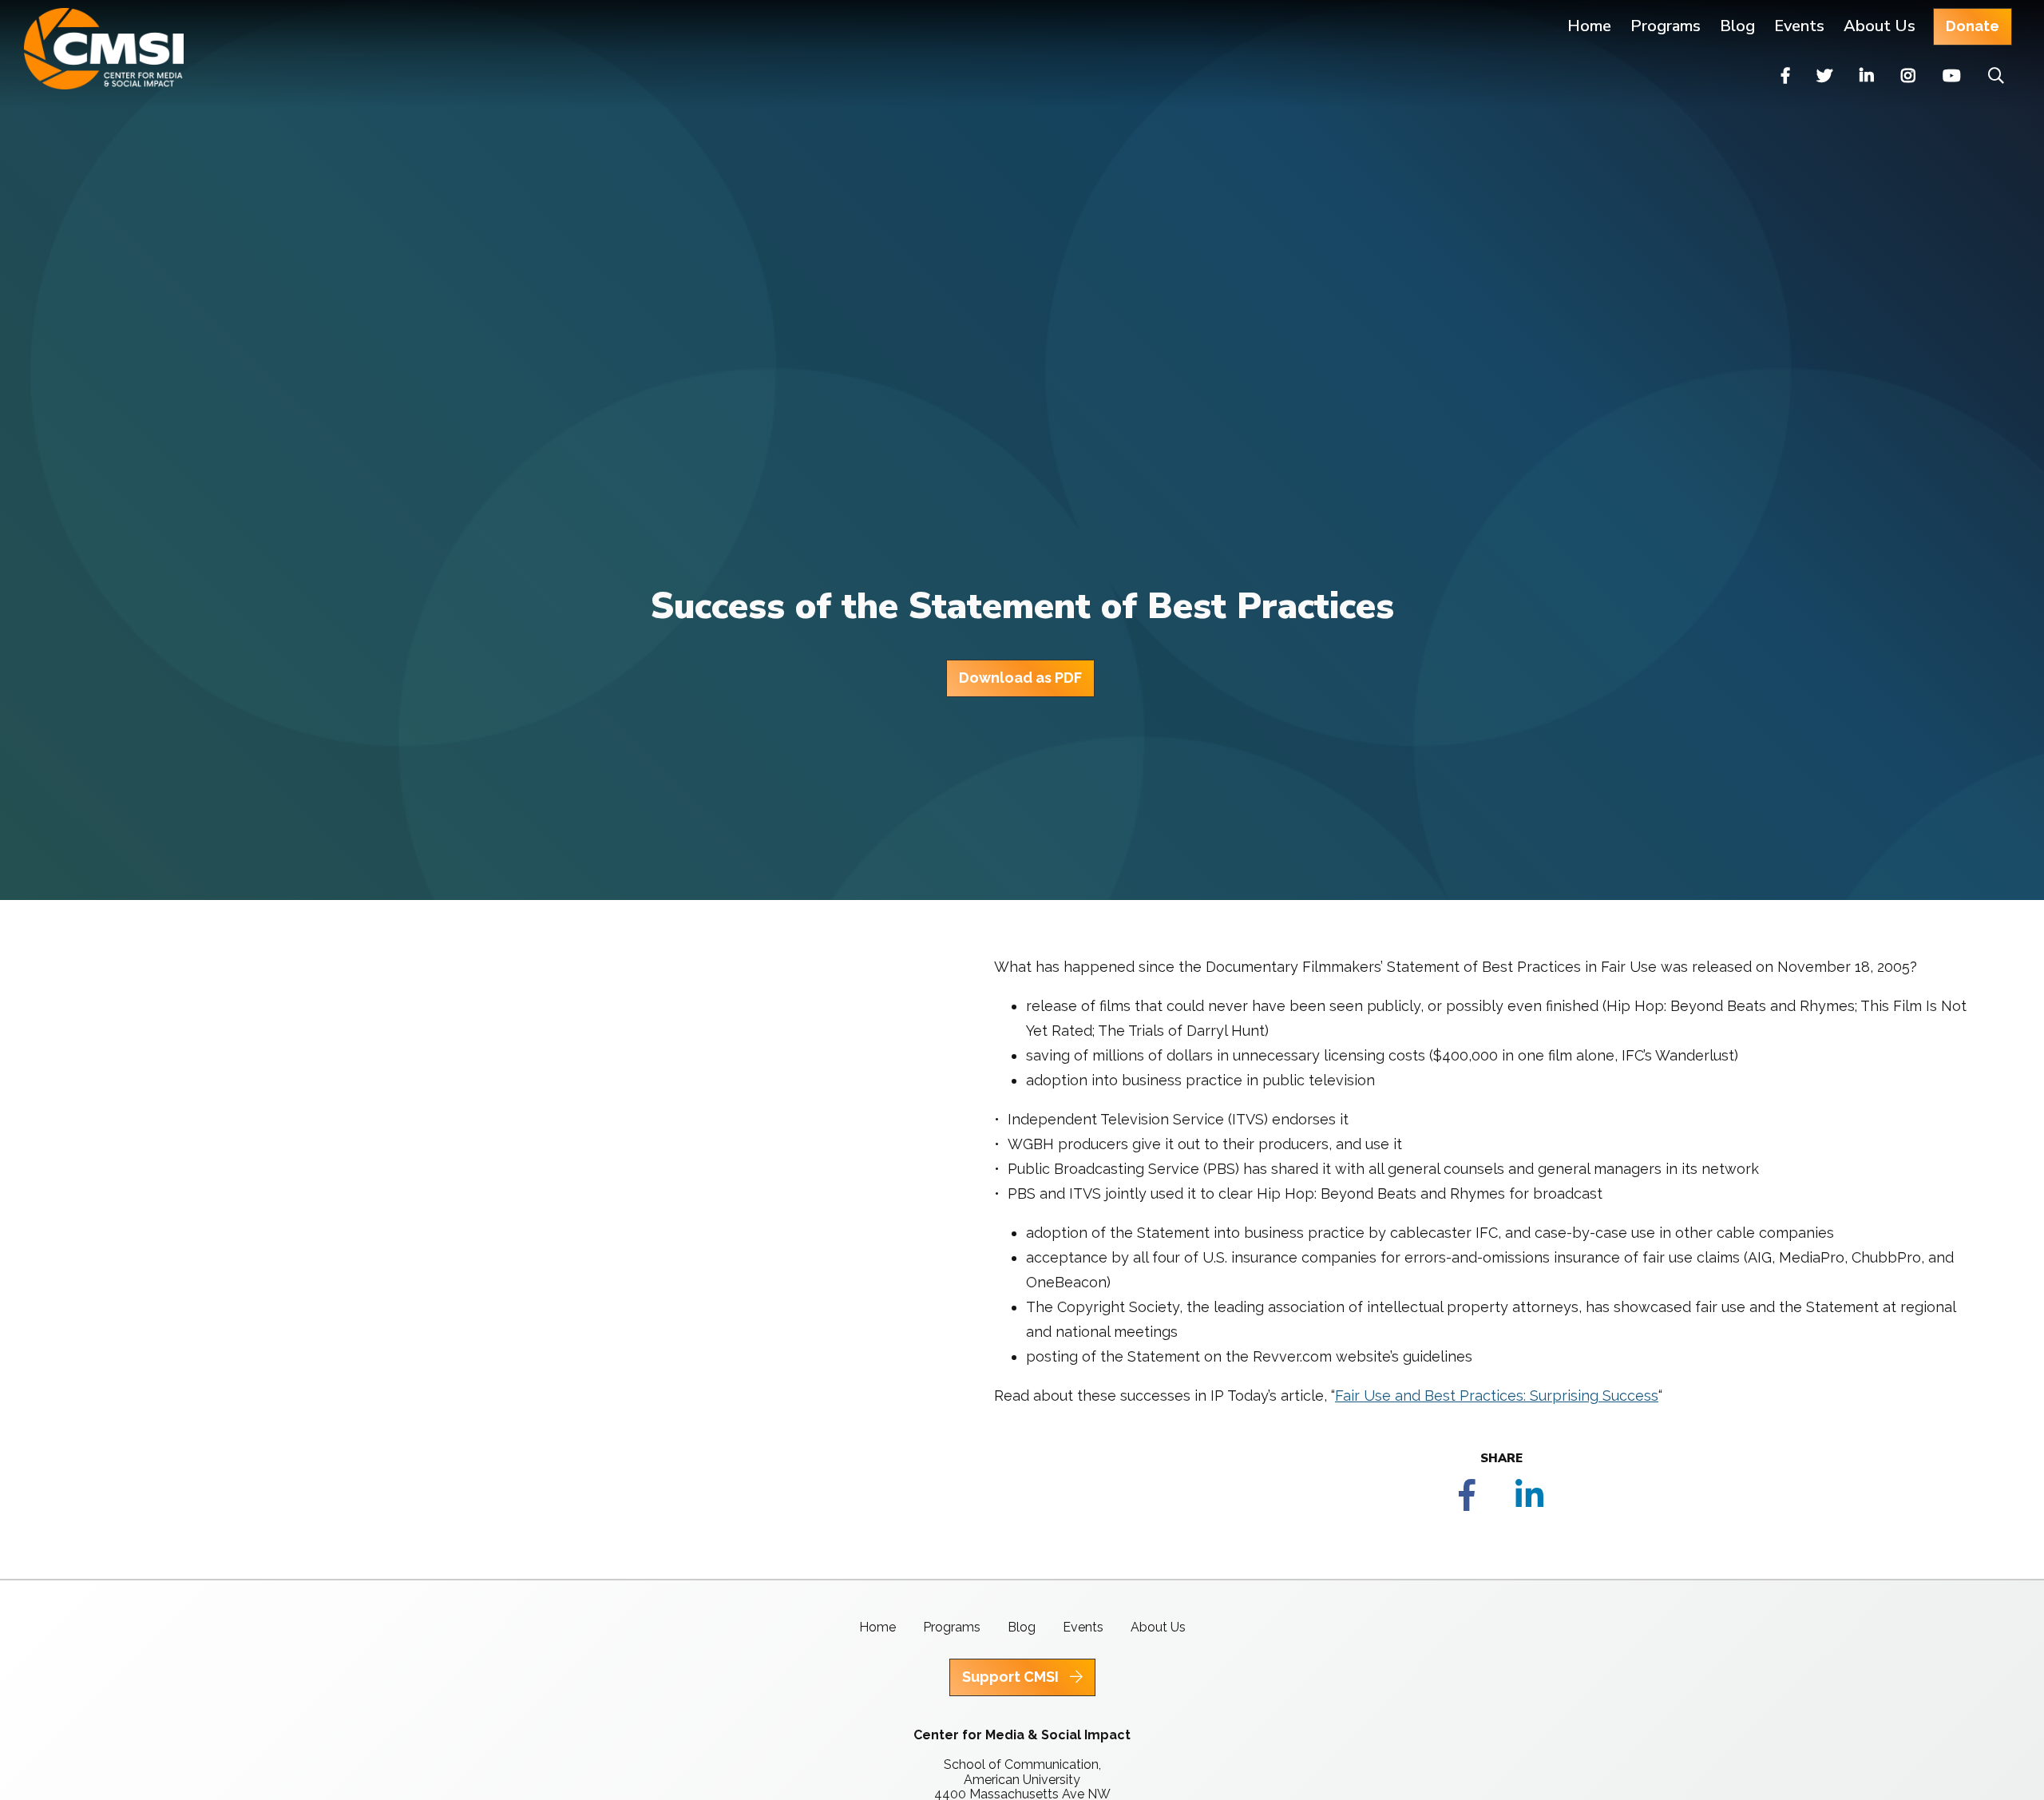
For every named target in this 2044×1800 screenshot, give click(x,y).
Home (1589, 26)
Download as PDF (1020, 678)
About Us (1880, 26)
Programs (952, 1627)
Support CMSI (1012, 1677)
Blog (1737, 26)
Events (1799, 26)
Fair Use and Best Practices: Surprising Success (1497, 1396)
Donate (1973, 26)
